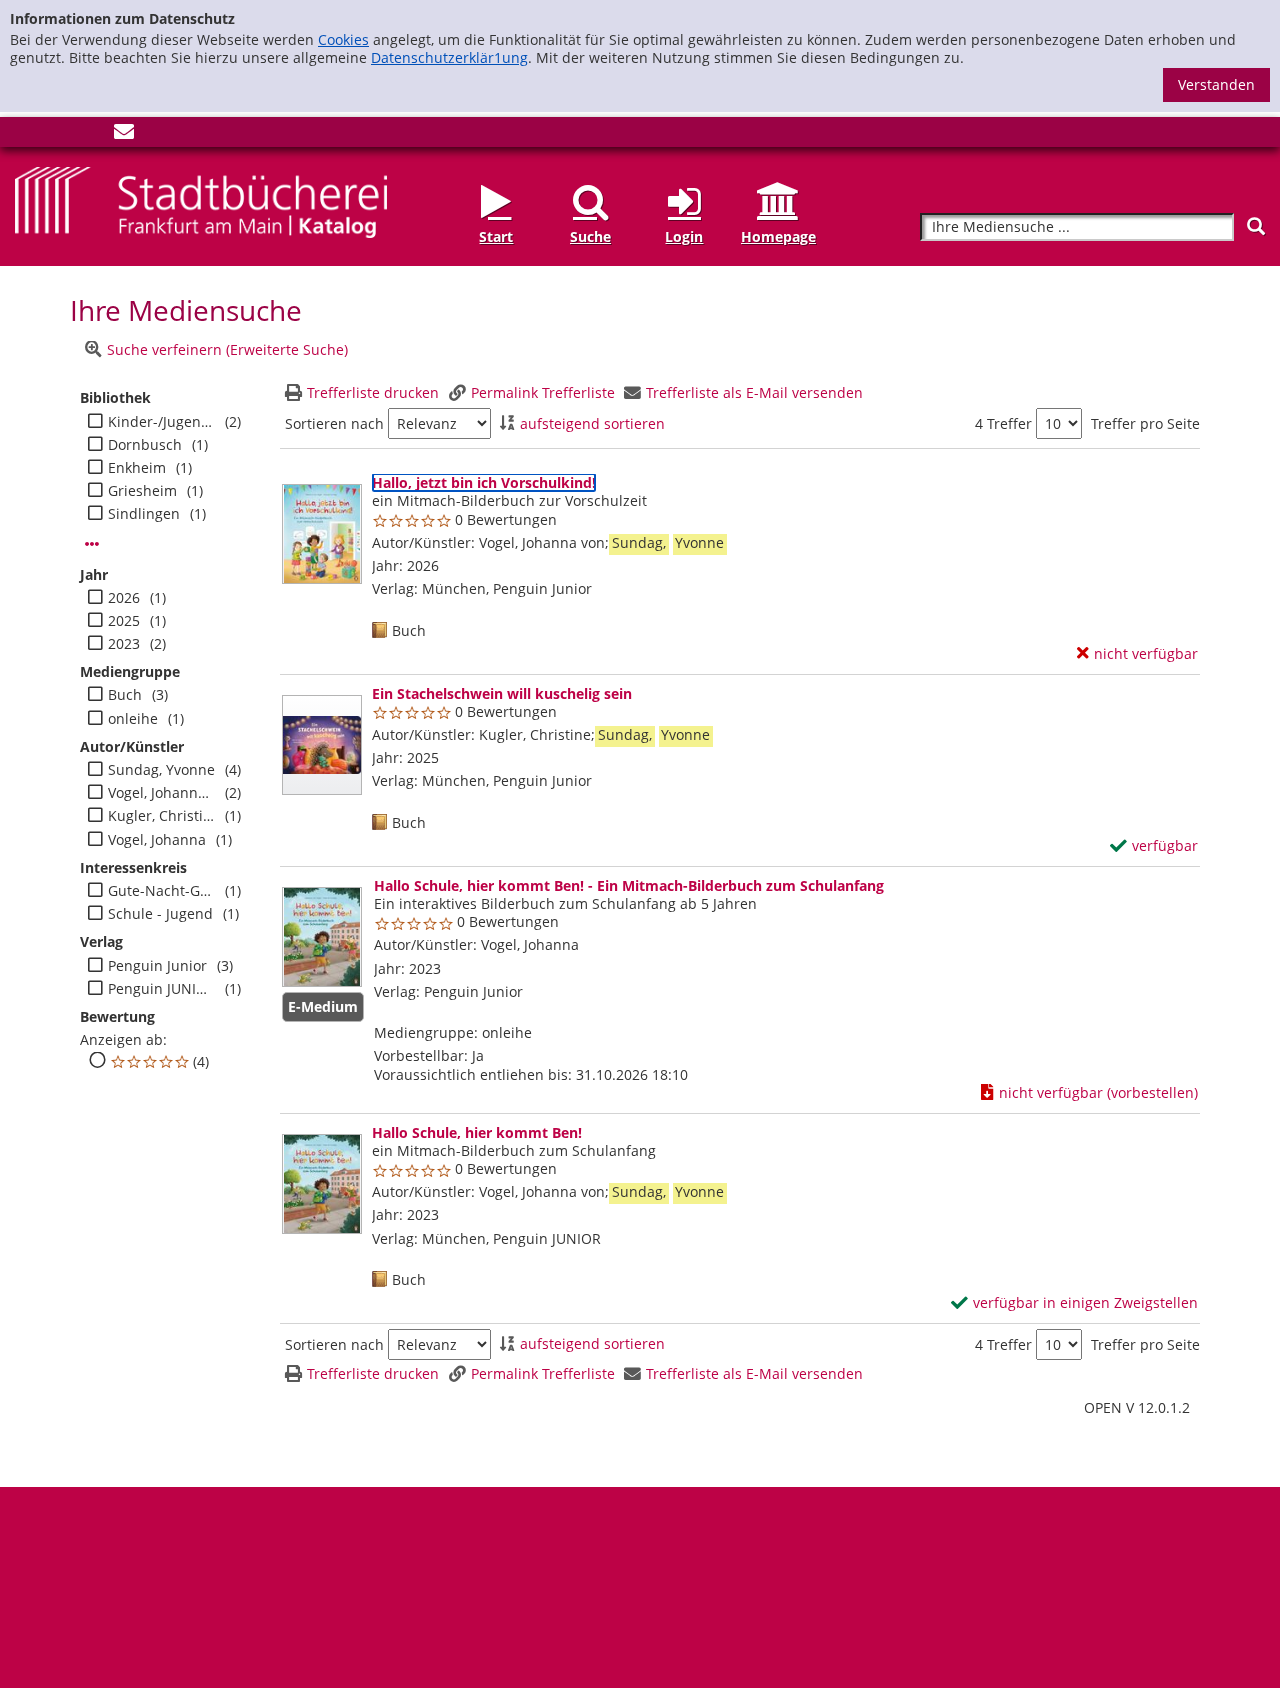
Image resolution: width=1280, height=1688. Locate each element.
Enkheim (137, 468)
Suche (590, 236)
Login (684, 236)
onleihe (133, 719)
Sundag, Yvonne (161, 770)
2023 (124, 644)
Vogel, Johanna (157, 840)
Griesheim (142, 491)
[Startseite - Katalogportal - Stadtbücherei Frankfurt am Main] (201, 200)
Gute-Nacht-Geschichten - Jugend (161, 891)
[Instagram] (58, 135)
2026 (124, 598)
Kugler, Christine (161, 816)
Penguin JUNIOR (161, 989)
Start (496, 236)
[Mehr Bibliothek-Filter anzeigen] (92, 544)
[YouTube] (91, 135)
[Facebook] (25, 135)
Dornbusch (145, 445)
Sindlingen (144, 514)
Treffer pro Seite (1145, 424)
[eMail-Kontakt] (124, 135)
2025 (124, 621)
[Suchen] (1256, 226)
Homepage (778, 236)
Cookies (343, 39)
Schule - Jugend (160, 914)
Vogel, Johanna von (161, 793)
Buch (125, 695)
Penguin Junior (157, 966)
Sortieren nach (334, 424)
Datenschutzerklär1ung (449, 57)
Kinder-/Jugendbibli (161, 422)
